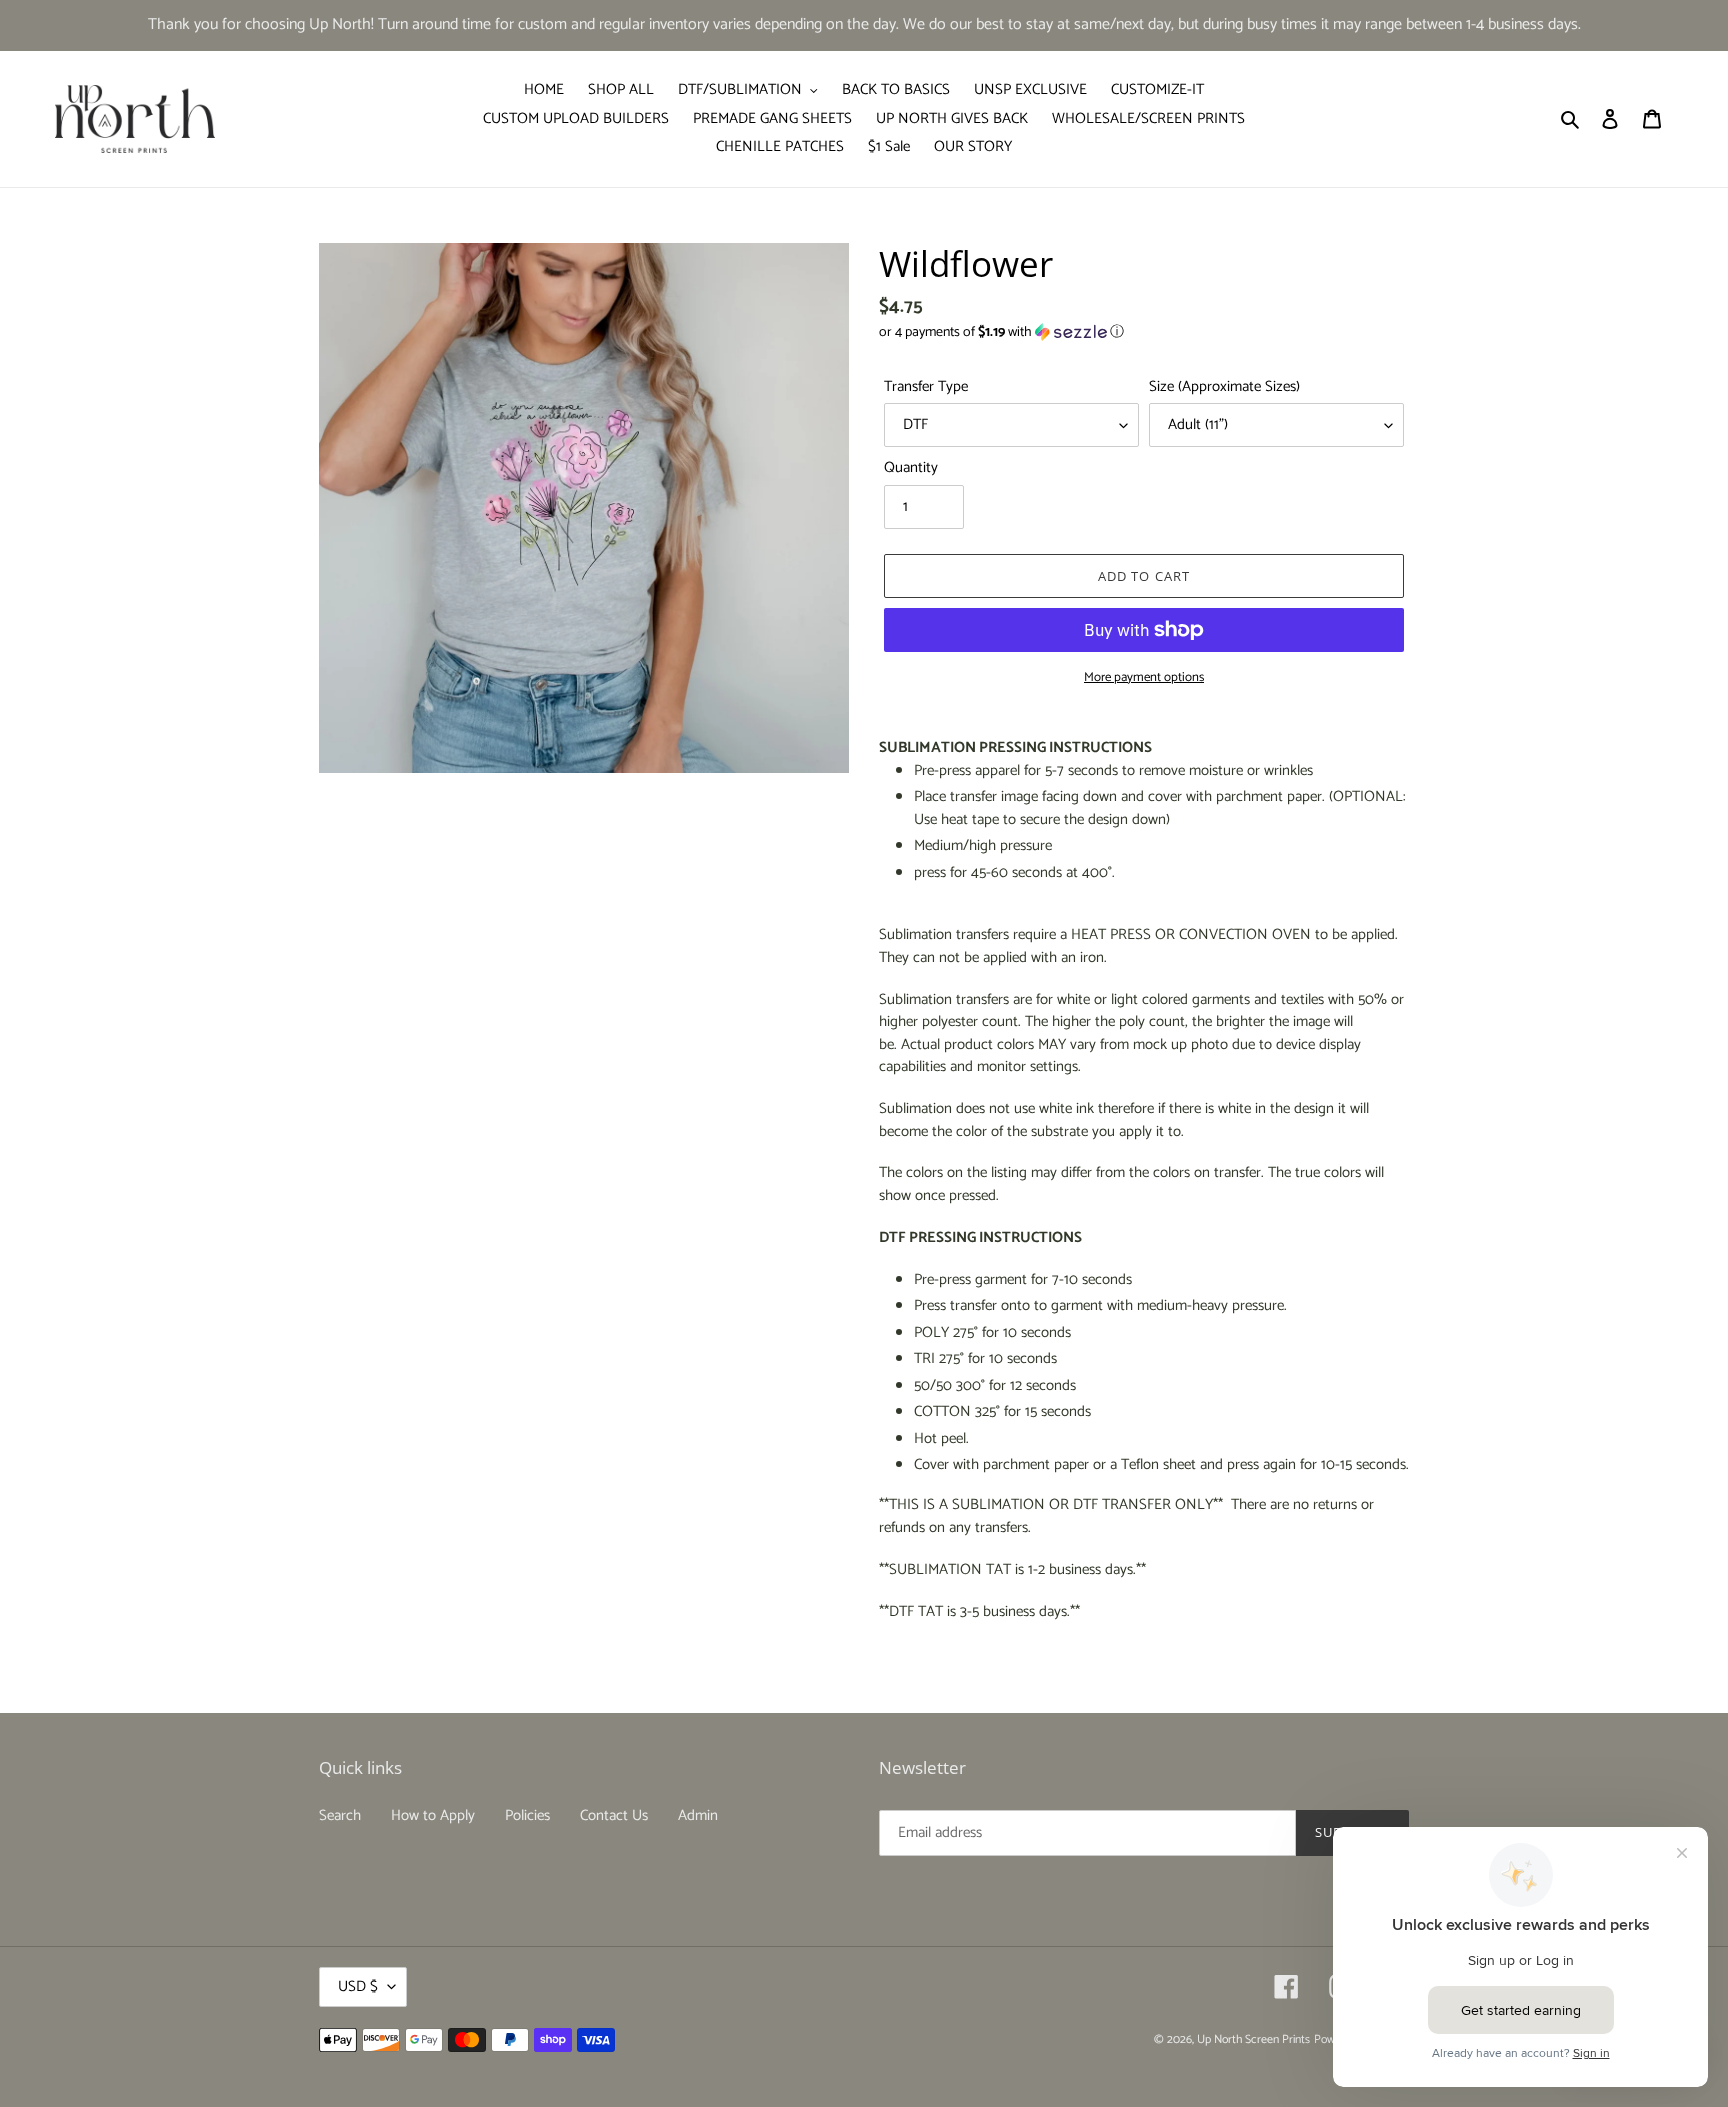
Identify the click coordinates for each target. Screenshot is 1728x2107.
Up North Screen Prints (1253, 2039)
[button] (1001, 332)
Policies (527, 1815)
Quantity (911, 468)
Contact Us (614, 1815)
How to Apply (433, 1815)
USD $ (358, 1986)
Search (340, 1815)
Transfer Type (926, 387)
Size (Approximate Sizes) (1224, 387)
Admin (698, 1815)
